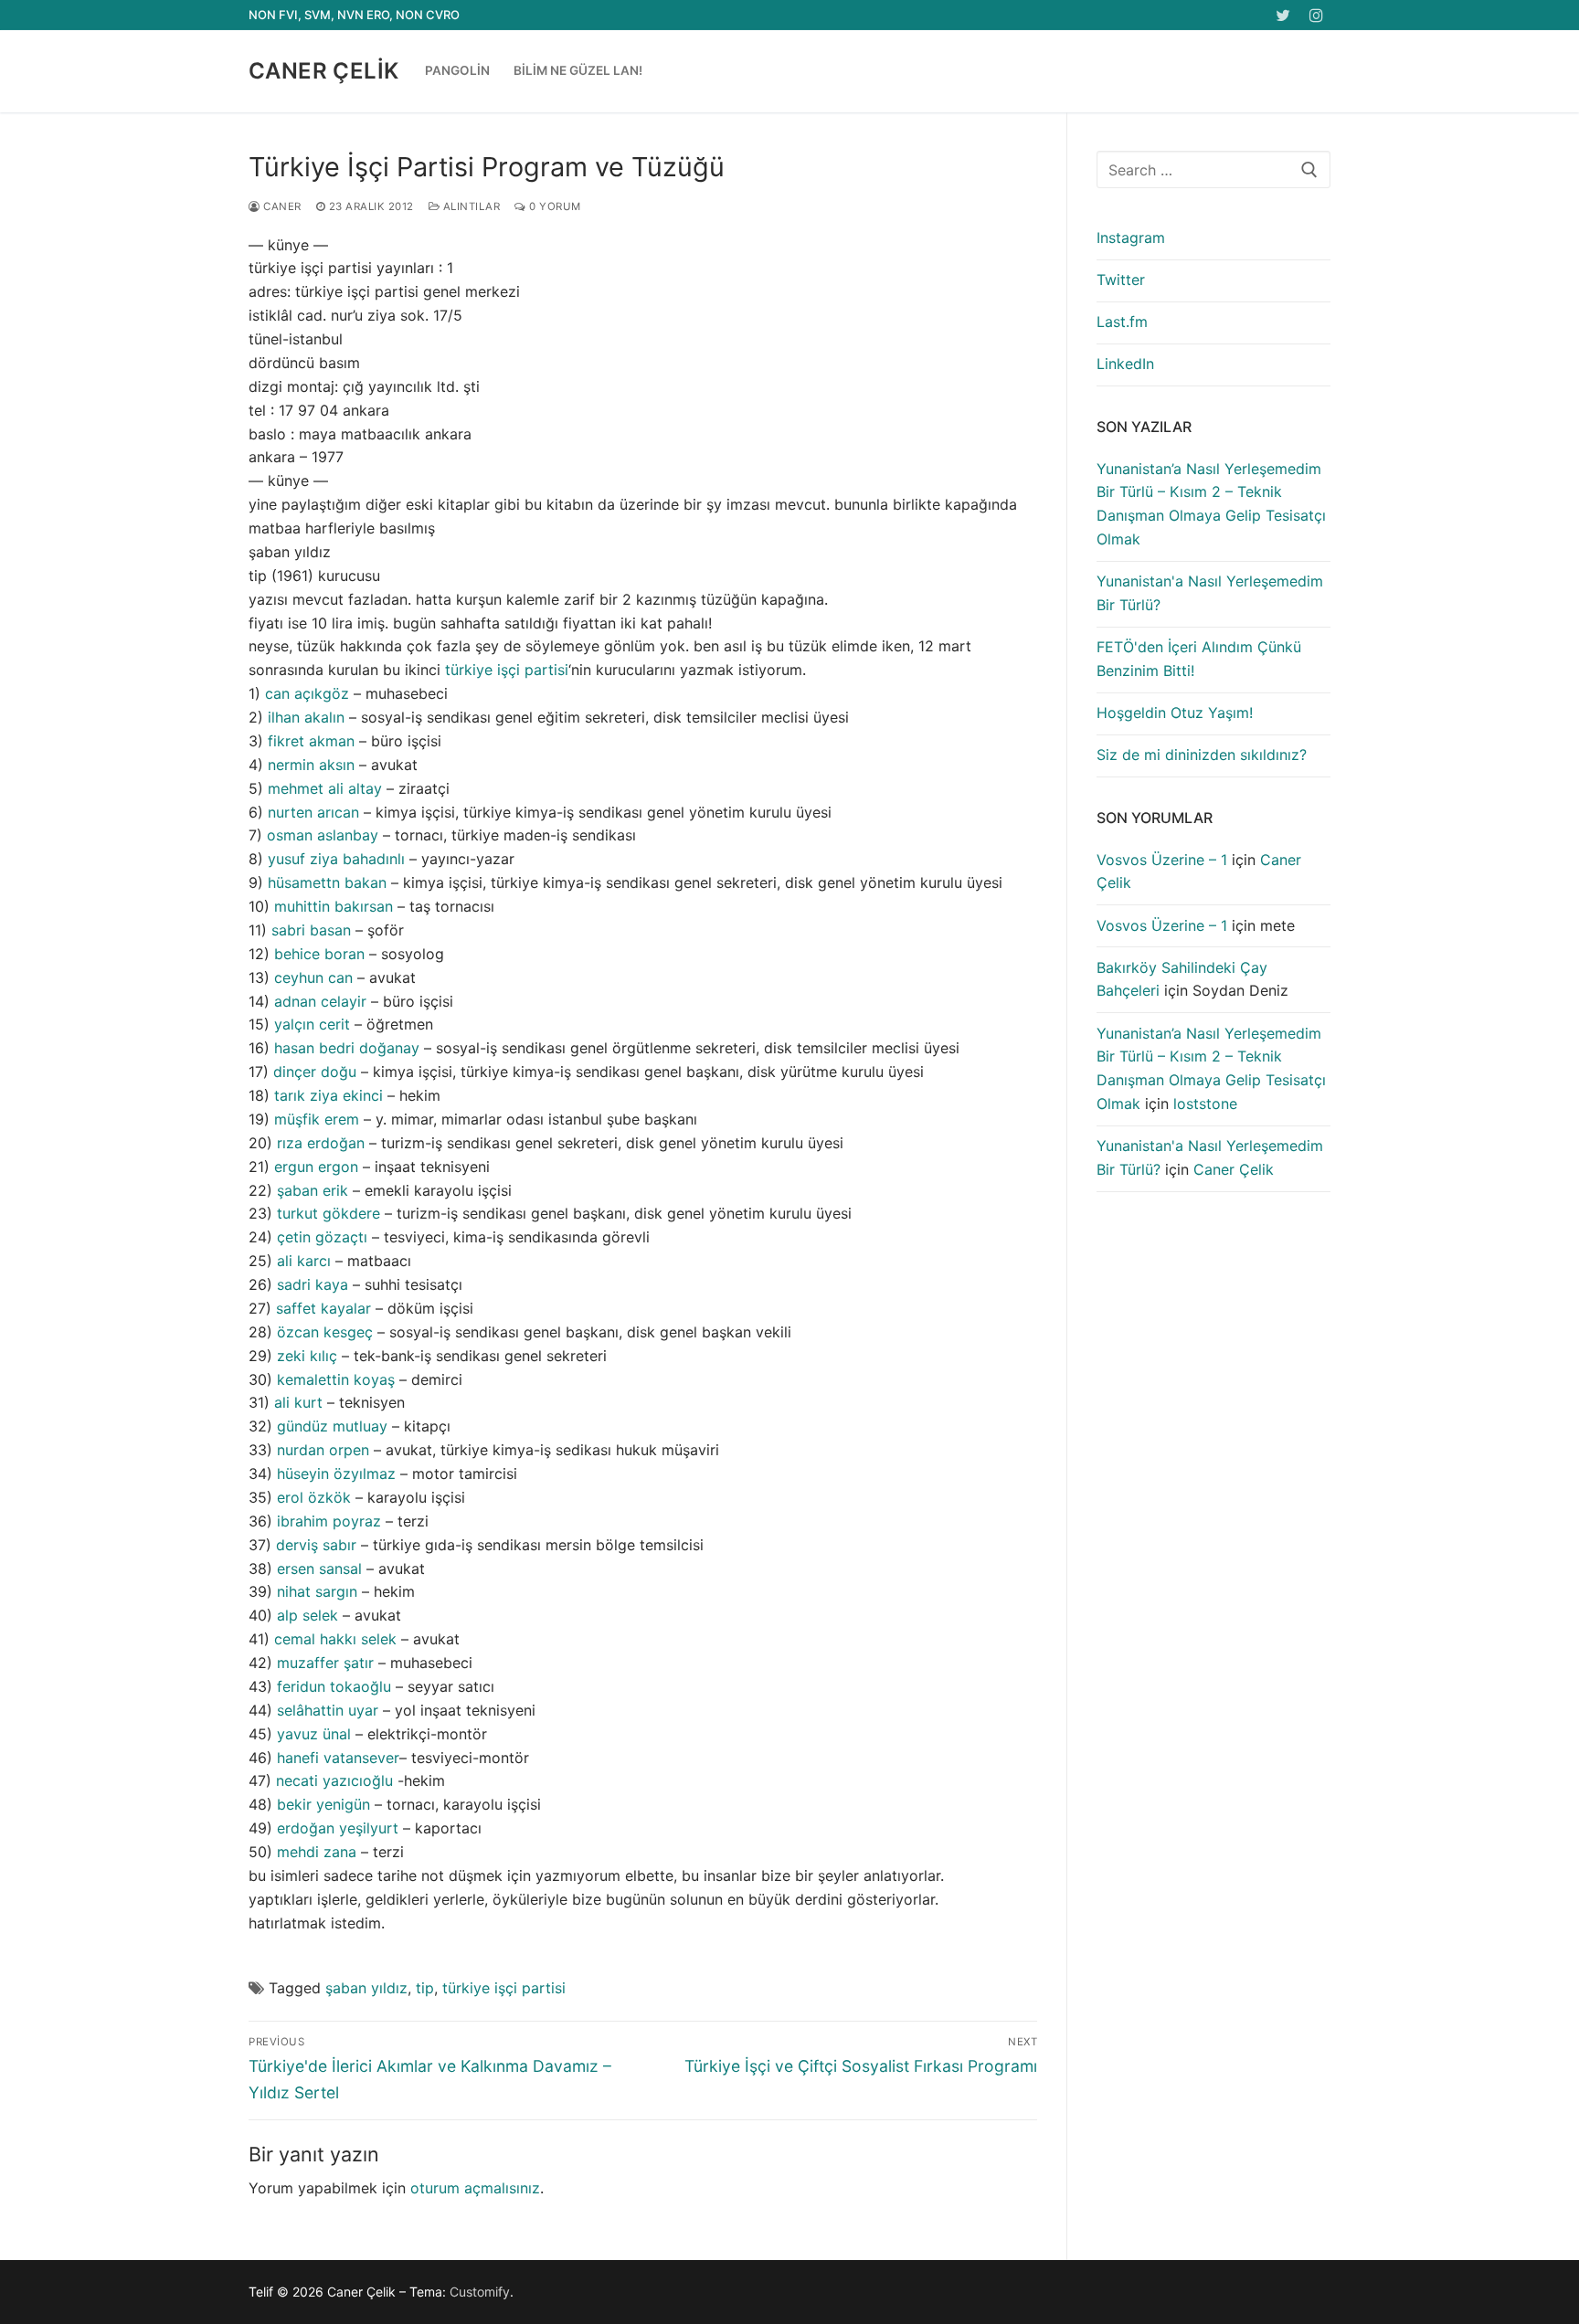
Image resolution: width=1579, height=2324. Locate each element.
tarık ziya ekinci (329, 1095)
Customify (480, 2292)
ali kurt (298, 1402)
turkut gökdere (329, 1213)
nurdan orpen (323, 1450)
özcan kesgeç (325, 1332)
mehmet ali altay (325, 788)
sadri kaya (313, 1284)
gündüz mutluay (332, 1426)
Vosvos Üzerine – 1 (1162, 860)
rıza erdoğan (321, 1143)
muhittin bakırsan (334, 906)
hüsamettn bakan (327, 882)
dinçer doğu (315, 1072)
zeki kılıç (307, 1356)
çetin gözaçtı (322, 1237)
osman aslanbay (323, 835)
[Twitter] (1283, 15)
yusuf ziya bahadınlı (336, 859)
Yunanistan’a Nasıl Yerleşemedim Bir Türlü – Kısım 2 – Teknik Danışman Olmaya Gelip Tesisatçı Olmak (1211, 504)
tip (425, 1988)
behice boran (319, 954)
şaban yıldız (366, 1988)
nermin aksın (311, 765)
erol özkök (314, 1497)
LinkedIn (1125, 364)
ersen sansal (319, 1569)
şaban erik (313, 1190)
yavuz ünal (314, 1734)
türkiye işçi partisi (507, 670)
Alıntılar (470, 206)
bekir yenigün (323, 1804)
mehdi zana (317, 1852)
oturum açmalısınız (475, 2188)
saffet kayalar (323, 1308)
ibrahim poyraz (329, 1521)
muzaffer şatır (325, 1663)
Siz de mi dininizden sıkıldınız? (1202, 755)
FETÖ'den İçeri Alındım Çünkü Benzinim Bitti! (1199, 659)
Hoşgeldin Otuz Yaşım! (1175, 713)
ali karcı (304, 1261)
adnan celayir (320, 1001)
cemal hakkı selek (335, 1639)
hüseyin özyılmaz (336, 1474)
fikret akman (311, 741)
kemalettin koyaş (336, 1379)
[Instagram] (1316, 15)
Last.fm (1122, 322)
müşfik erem (317, 1119)
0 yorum (554, 206)
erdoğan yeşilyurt (338, 1828)
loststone (1205, 1104)
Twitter (1121, 280)
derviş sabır (316, 1545)
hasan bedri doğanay (347, 1048)
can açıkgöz (307, 693)
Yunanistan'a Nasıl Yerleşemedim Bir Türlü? (1210, 593)
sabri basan (311, 930)
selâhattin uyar (328, 1710)
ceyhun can (313, 977)
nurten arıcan (313, 812)
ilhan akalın (306, 717)
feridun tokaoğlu (334, 1686)
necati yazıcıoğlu (334, 1780)
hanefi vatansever (338, 1758)
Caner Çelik (323, 71)
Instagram (1131, 238)
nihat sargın (317, 1591)
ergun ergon (316, 1167)
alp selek (307, 1615)
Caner (281, 206)
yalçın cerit (312, 1024)
